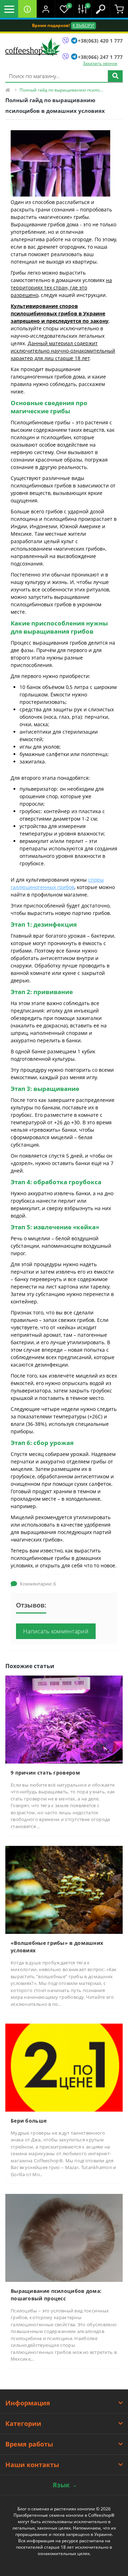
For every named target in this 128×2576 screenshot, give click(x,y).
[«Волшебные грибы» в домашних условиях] (64, 1889)
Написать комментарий (56, 1631)
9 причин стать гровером (45, 1773)
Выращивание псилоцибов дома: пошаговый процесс (56, 2295)
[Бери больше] (64, 2067)
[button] (46, 9)
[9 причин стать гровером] (64, 1719)
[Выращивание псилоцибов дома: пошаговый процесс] (64, 2237)
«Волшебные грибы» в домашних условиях (57, 1947)
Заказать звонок (100, 63)
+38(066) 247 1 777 (100, 57)
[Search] (115, 76)
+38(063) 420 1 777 (100, 41)
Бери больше (29, 2121)
